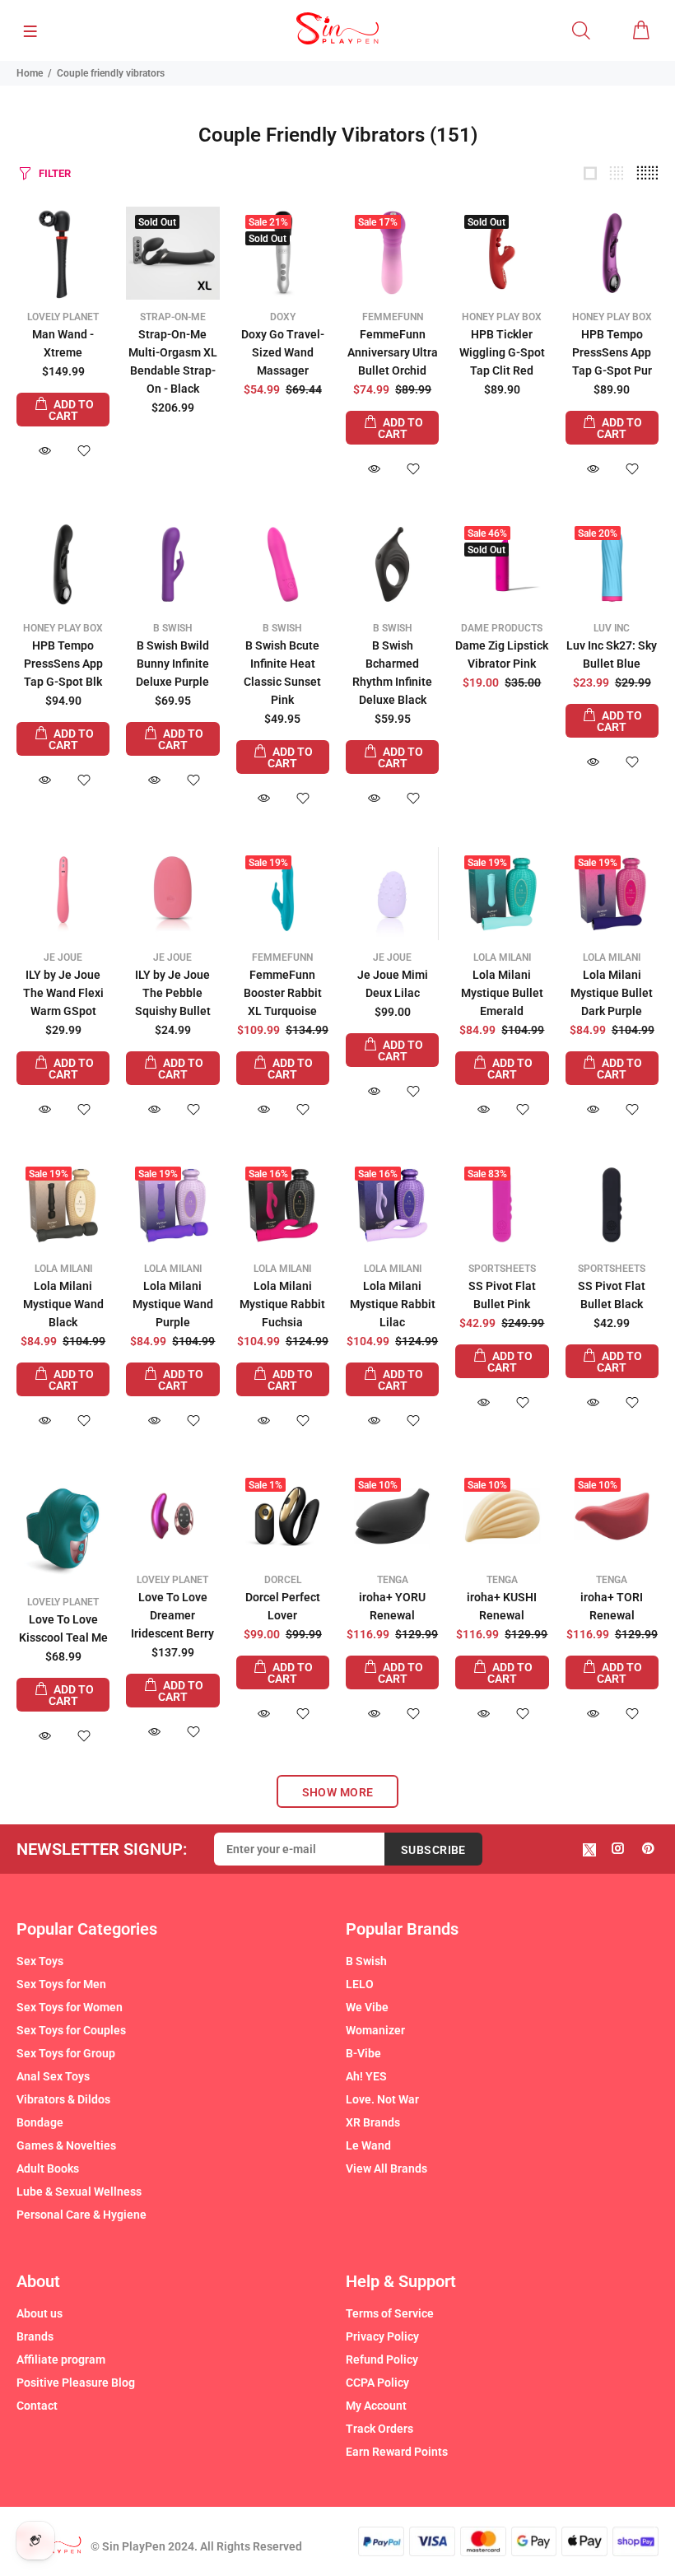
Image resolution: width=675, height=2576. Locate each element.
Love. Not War (382, 2099)
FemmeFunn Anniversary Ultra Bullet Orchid (393, 352)
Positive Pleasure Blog (76, 2383)
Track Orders (379, 2429)
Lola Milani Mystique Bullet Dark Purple (612, 993)
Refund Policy (382, 2359)
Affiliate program (61, 2359)
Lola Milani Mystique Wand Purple (173, 1304)
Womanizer (375, 2030)
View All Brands (386, 2168)
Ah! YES (366, 2076)
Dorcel (283, 1580)
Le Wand (368, 2145)
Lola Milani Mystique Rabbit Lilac (393, 1304)
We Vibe (367, 2007)
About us (40, 2313)
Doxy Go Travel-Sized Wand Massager (283, 352)
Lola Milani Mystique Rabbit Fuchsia (282, 1304)
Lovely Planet (63, 317)
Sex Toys (40, 1961)
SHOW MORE (338, 1792)
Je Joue (63, 957)
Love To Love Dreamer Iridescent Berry (172, 1615)
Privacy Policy (382, 2336)
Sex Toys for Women (70, 2007)
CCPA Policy (377, 2383)
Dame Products (502, 628)
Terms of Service (390, 2313)
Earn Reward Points (397, 2452)
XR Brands (373, 2122)
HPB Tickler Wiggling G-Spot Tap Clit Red (502, 352)
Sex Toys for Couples (71, 2030)
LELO (360, 1984)
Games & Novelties (66, 2145)
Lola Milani (502, 957)
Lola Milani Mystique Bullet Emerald (502, 993)
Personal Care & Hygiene (81, 2215)
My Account (376, 2406)
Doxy (283, 317)
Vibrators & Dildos (63, 2099)
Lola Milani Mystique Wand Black (63, 1304)
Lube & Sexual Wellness (79, 2192)
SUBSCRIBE (433, 1850)
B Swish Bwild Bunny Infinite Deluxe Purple (172, 664)
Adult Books (48, 2168)
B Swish (173, 628)
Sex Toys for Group (66, 2053)
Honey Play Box (502, 317)
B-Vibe (363, 2053)
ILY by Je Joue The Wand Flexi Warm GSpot (63, 993)
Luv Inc (612, 628)
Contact (37, 2406)
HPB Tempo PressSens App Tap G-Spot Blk (63, 664)
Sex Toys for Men (61, 1984)
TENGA (393, 1580)
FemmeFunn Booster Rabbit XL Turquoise (283, 993)
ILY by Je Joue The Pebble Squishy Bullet (173, 993)
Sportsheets (502, 1269)
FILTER (55, 173)
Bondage (40, 2122)
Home (30, 73)
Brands (35, 2336)
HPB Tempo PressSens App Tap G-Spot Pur (612, 352)
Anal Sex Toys (53, 2076)
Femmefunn (393, 317)
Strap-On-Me (173, 317)
